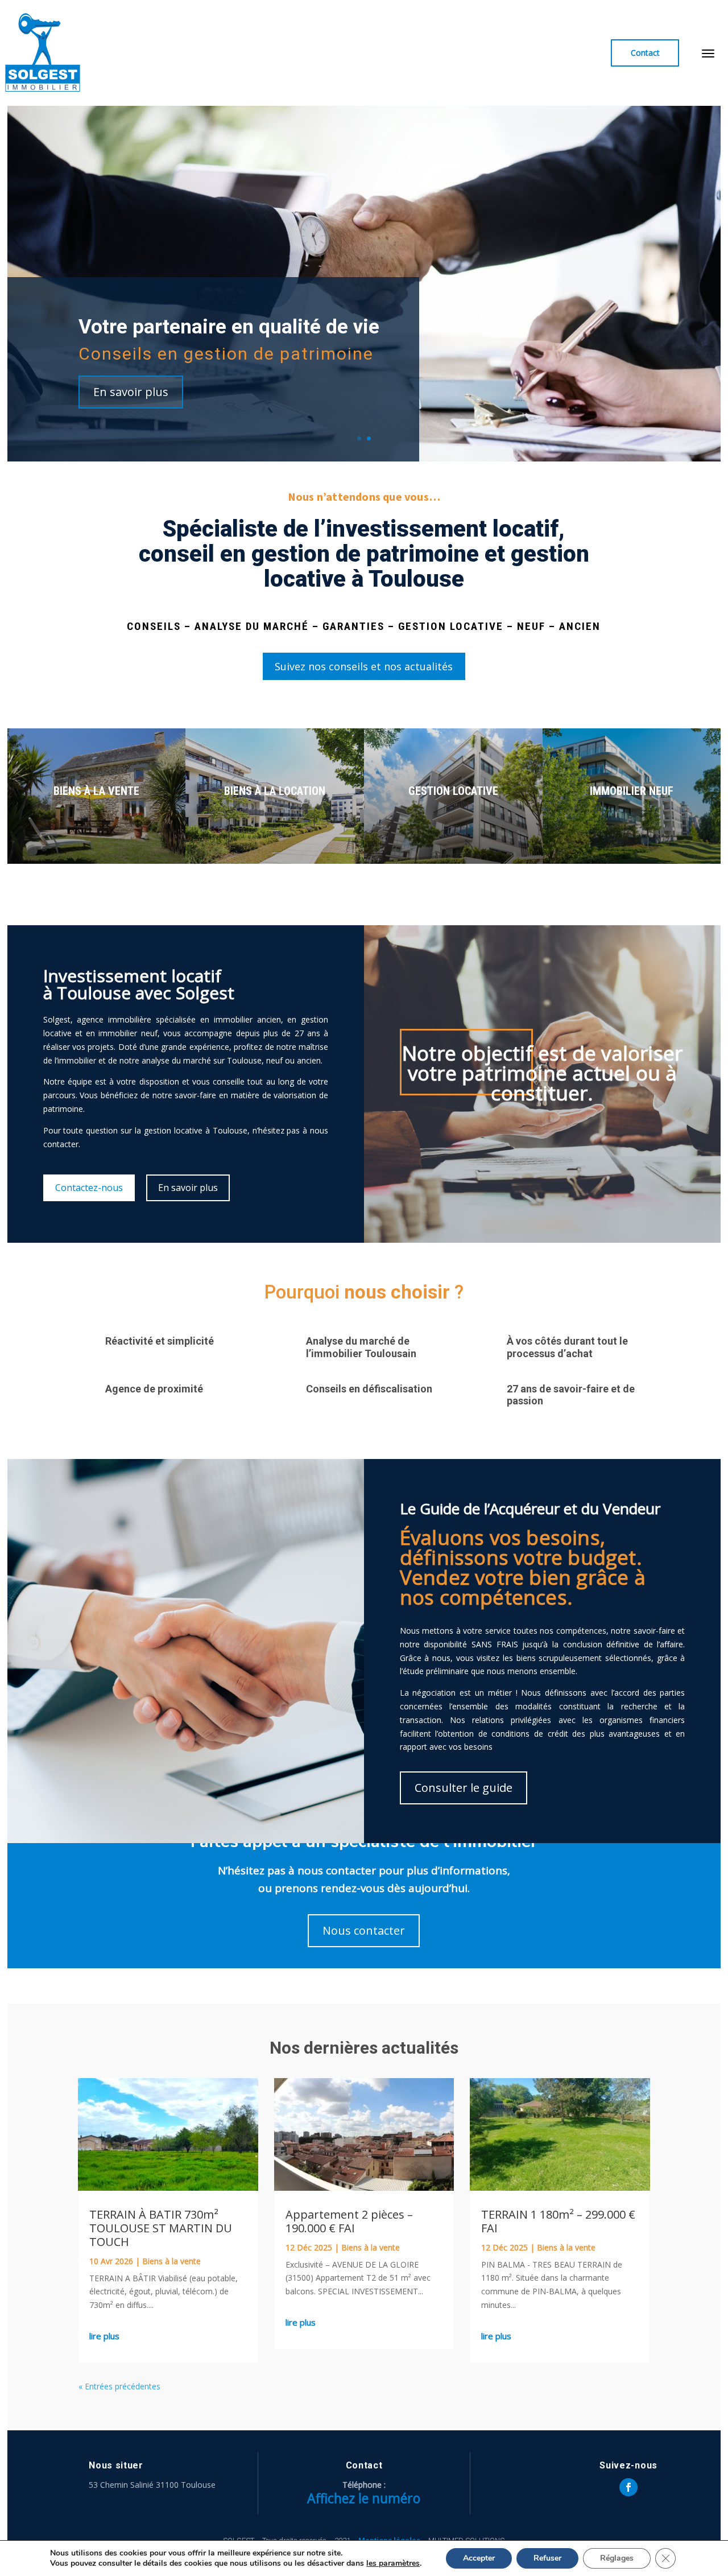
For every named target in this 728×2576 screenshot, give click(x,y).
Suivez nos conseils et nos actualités (364, 666)
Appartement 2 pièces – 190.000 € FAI (349, 2221)
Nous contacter (364, 1930)
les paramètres (393, 2563)
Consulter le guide (464, 1788)
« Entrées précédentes (119, 2386)
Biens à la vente (171, 2261)
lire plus (104, 2336)
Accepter (479, 2558)
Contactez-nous (89, 1188)
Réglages (617, 2558)
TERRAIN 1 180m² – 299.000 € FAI (558, 2221)
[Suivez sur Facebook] (628, 2487)
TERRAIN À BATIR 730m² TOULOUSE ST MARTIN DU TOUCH (161, 2228)
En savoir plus (131, 392)
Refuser (547, 2558)
